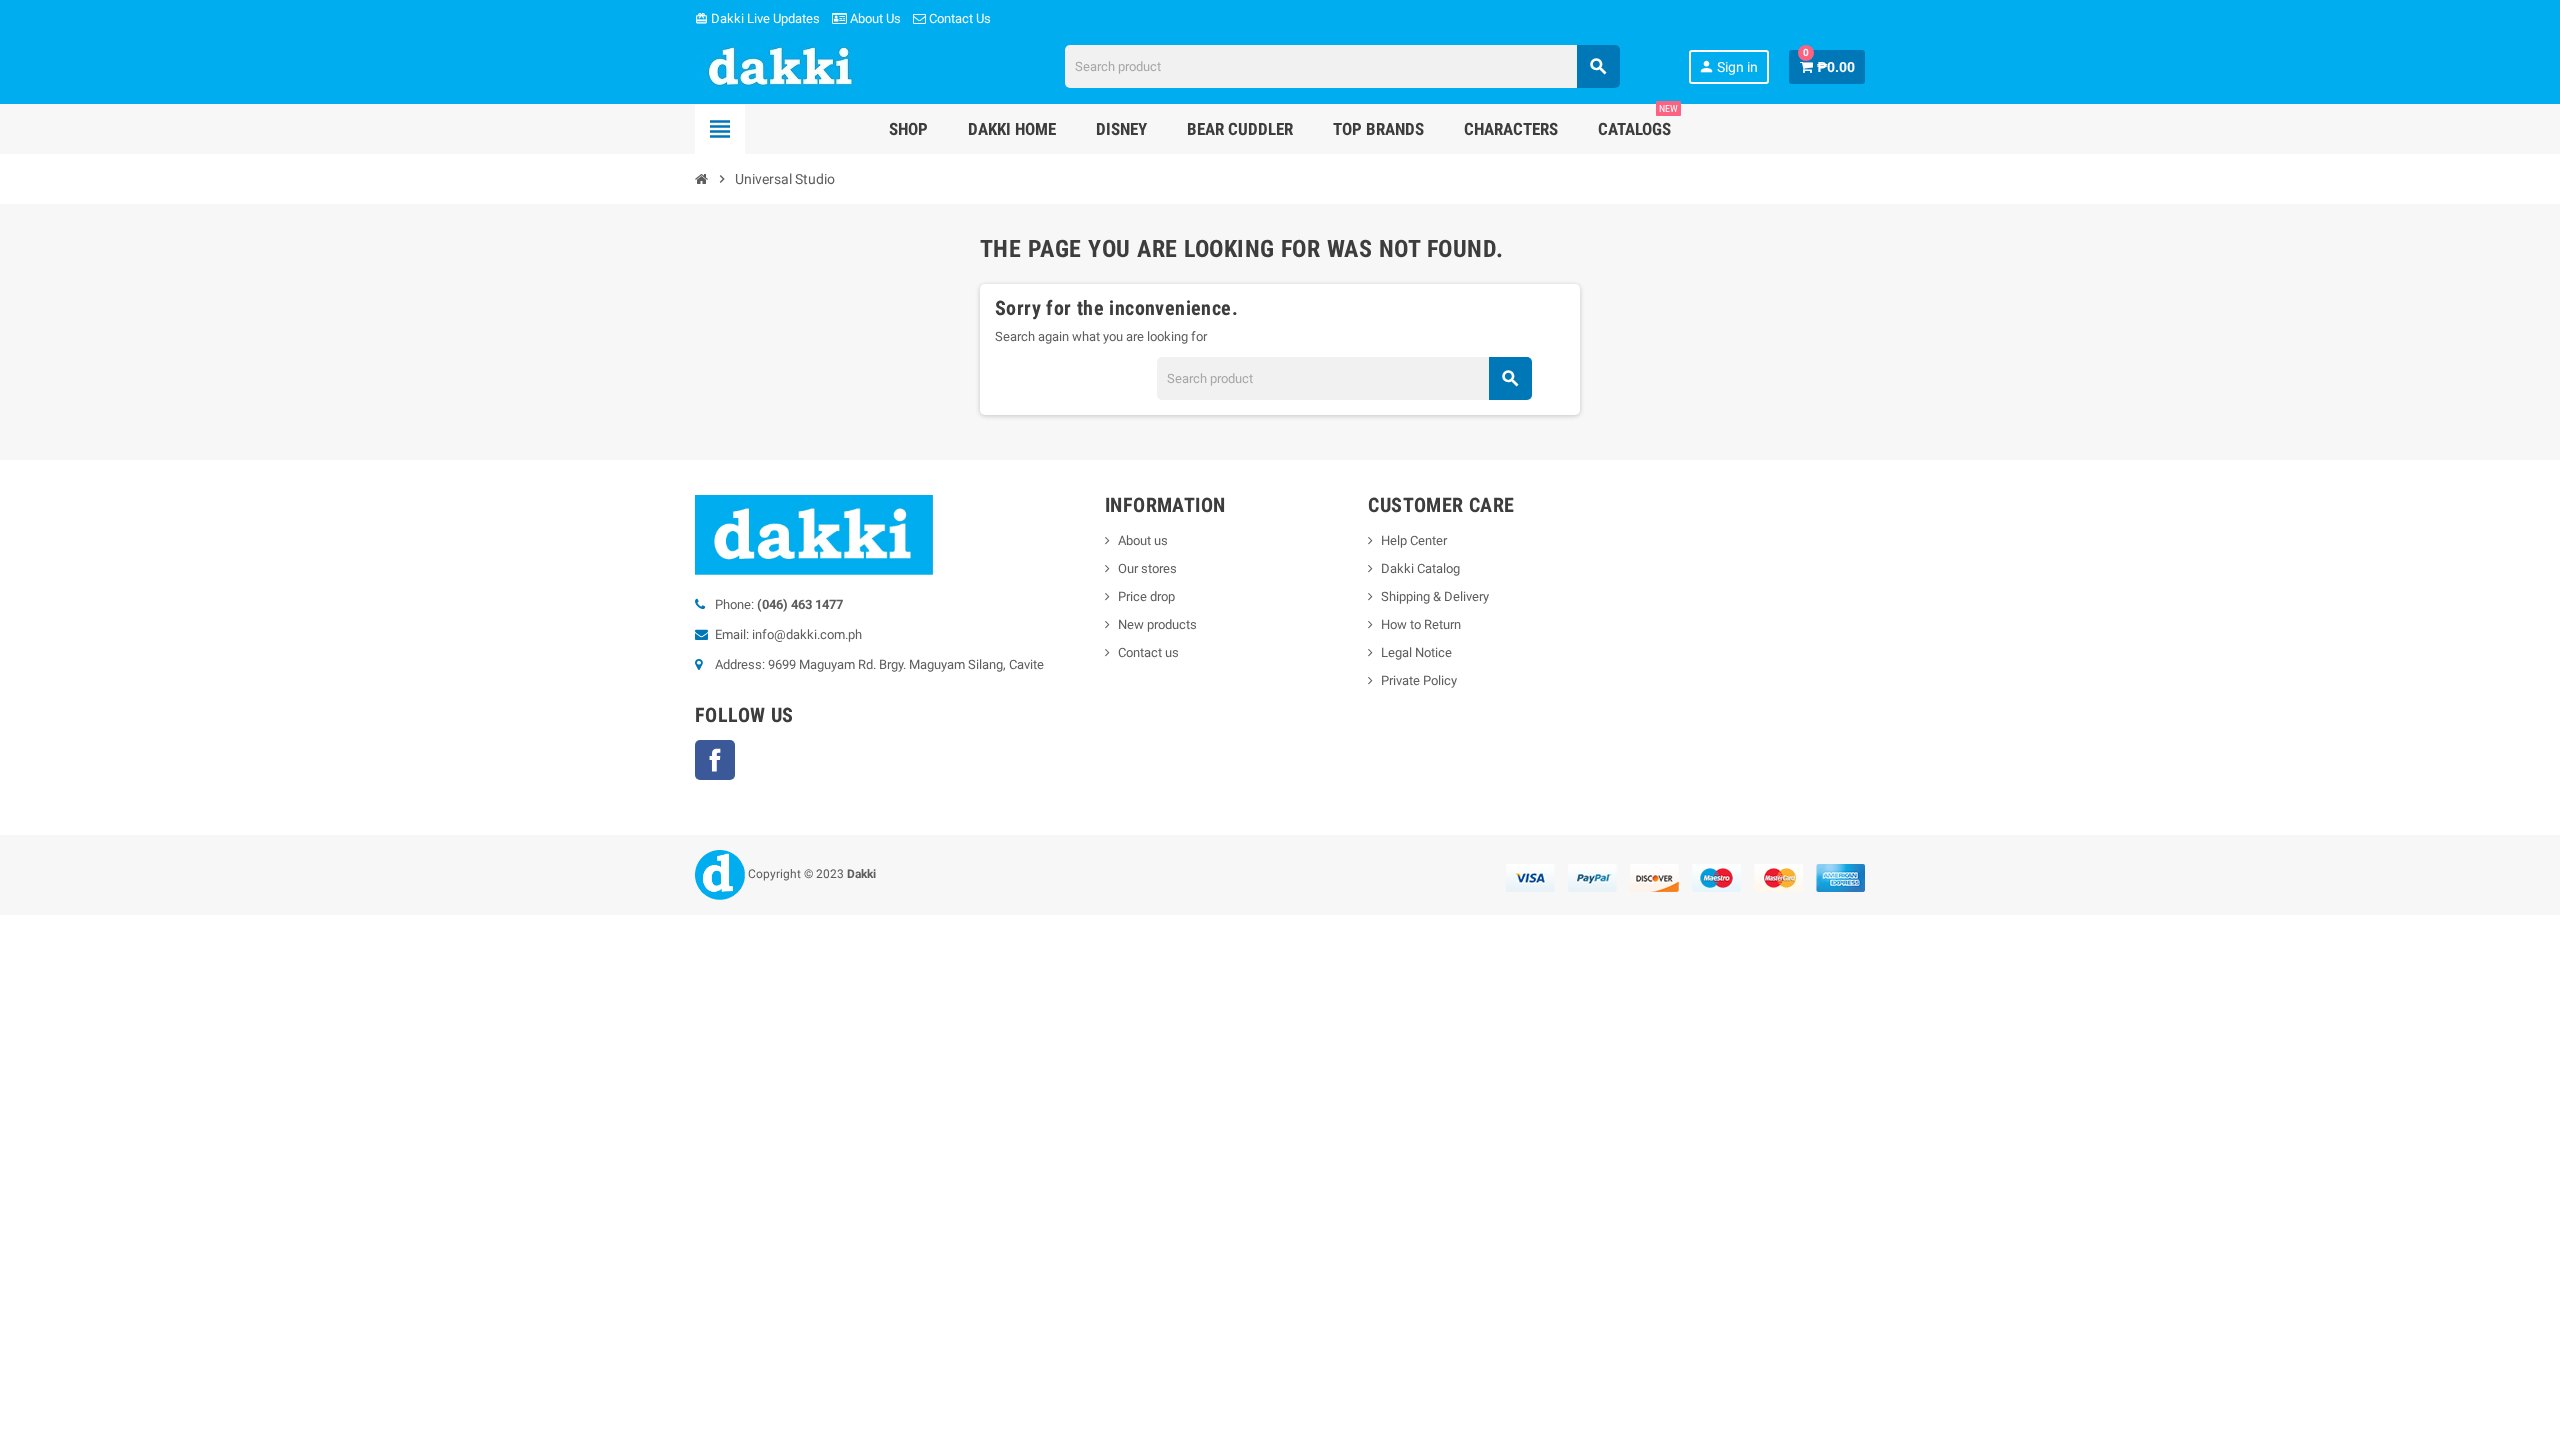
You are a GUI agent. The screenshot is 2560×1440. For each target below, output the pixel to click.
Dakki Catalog (1420, 568)
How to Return (1421, 624)
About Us (874, 18)
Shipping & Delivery (1435, 596)
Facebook (715, 760)
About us (1143, 540)
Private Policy (1419, 680)
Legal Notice (1416, 652)
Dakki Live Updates (757, 18)
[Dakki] (781, 65)
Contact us (1148, 652)
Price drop (1146, 596)
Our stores (1147, 568)
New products (1157, 624)
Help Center (1414, 540)
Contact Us (958, 18)
